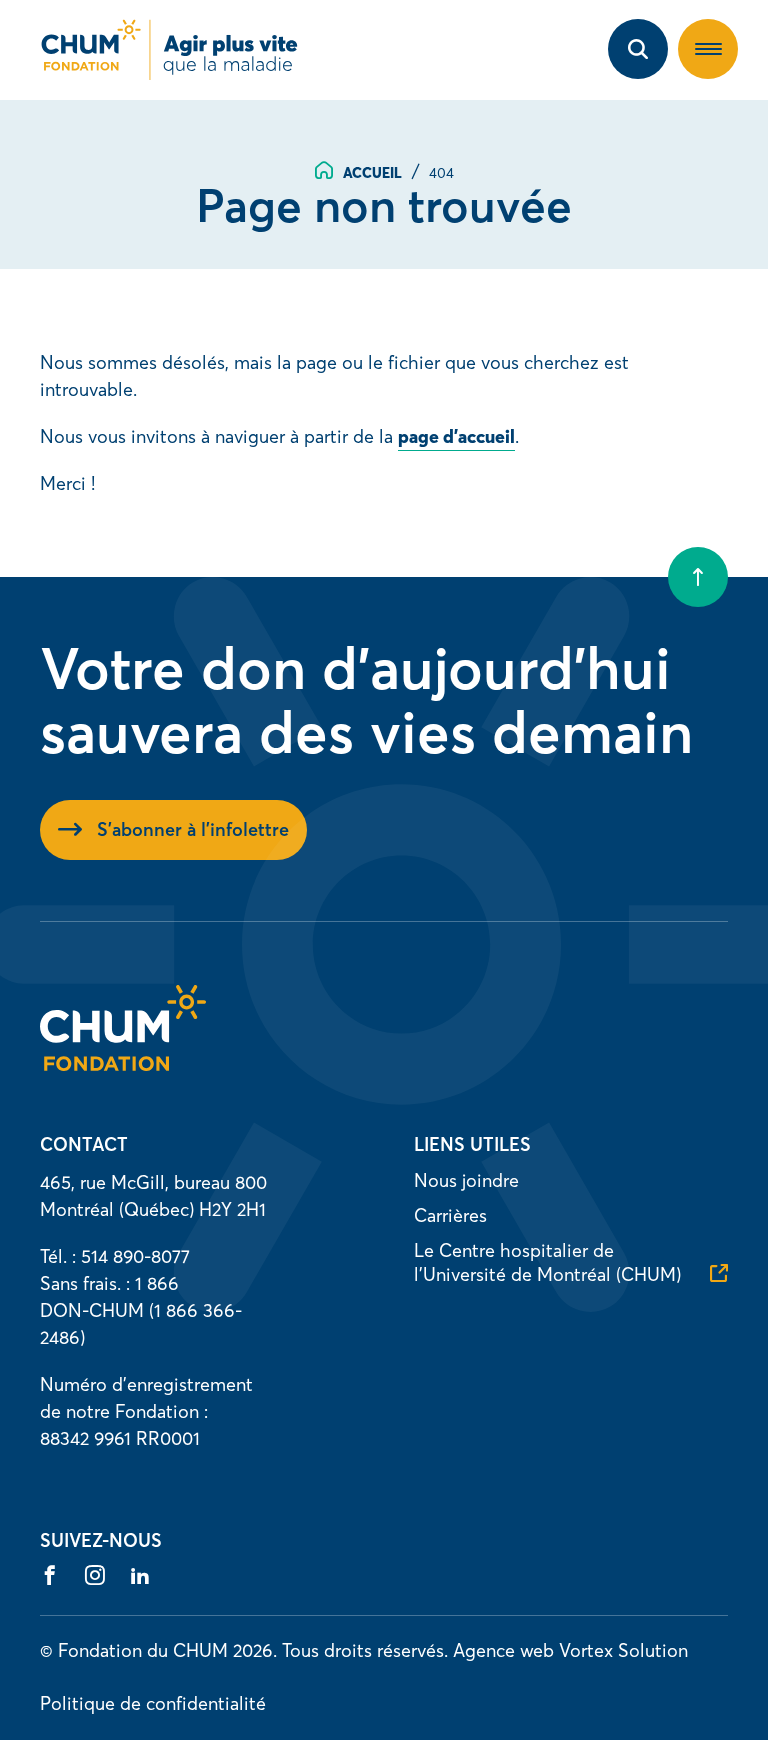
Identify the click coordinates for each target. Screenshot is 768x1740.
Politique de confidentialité (153, 1703)
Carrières (450, 1215)
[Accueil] (123, 1064)
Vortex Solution (623, 1650)
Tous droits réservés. (365, 1650)
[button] (708, 49)
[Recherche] (638, 49)
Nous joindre (466, 1180)
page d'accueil (456, 436)
